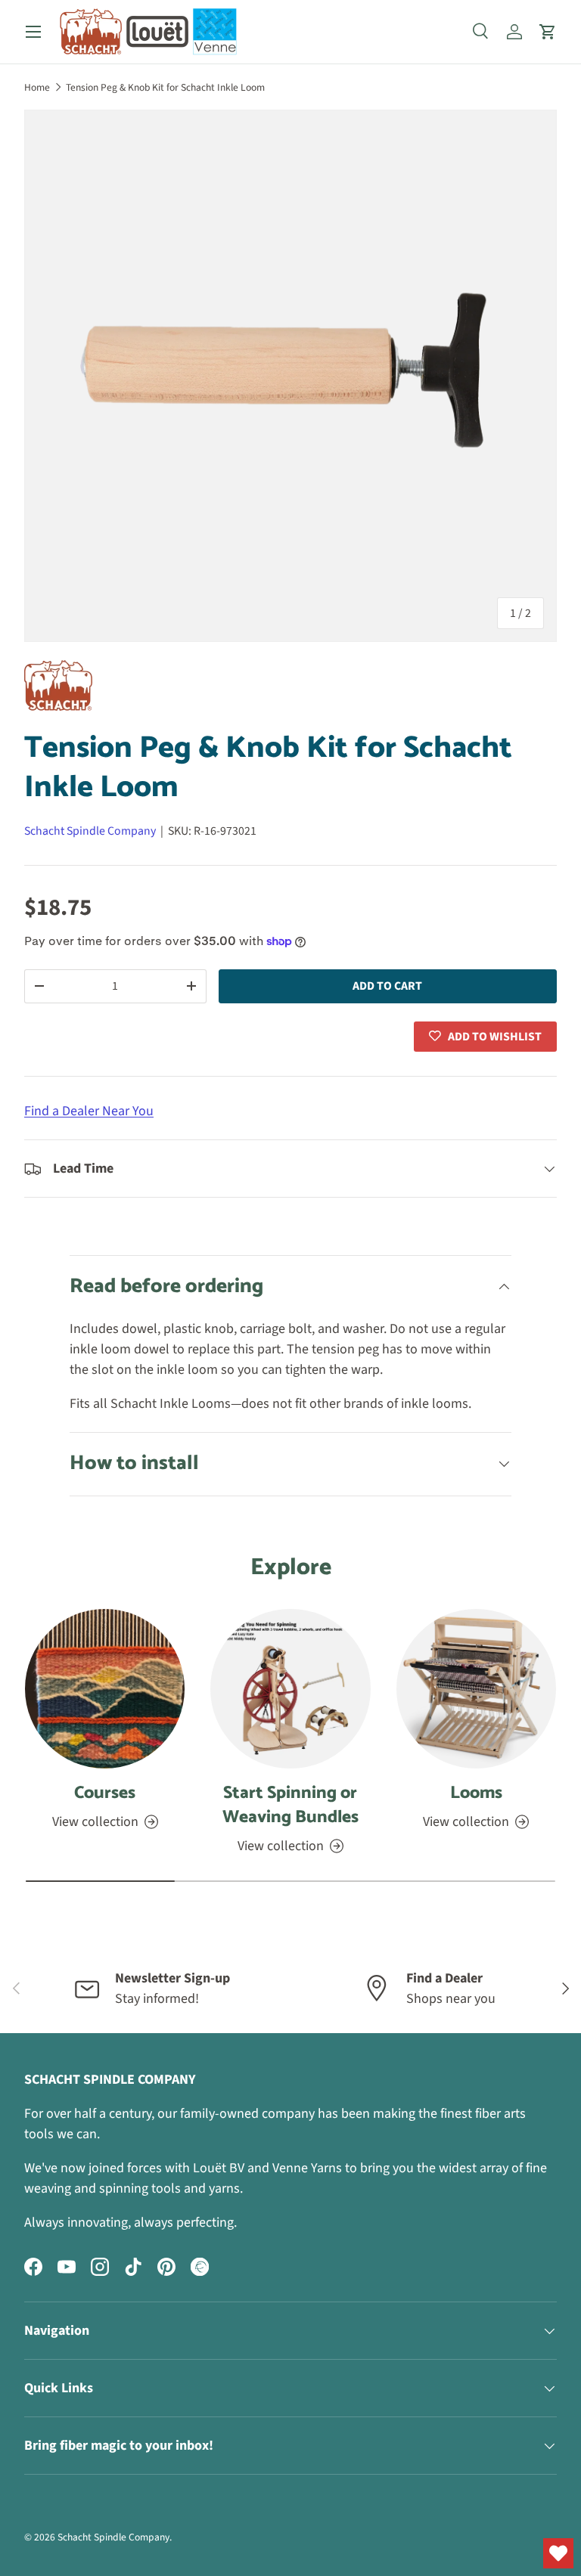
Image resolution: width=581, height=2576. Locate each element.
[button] (548, 32)
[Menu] (33, 32)
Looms (476, 1793)
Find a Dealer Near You (89, 1111)
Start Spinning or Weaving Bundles (290, 1805)
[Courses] (105, 1689)
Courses (105, 1793)
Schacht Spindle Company (90, 831)
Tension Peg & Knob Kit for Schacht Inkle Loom (165, 87)
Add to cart (387, 986)
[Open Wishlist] (558, 2553)
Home (37, 87)
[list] (290, 376)
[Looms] (476, 1689)
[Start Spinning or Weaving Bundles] (290, 1689)
